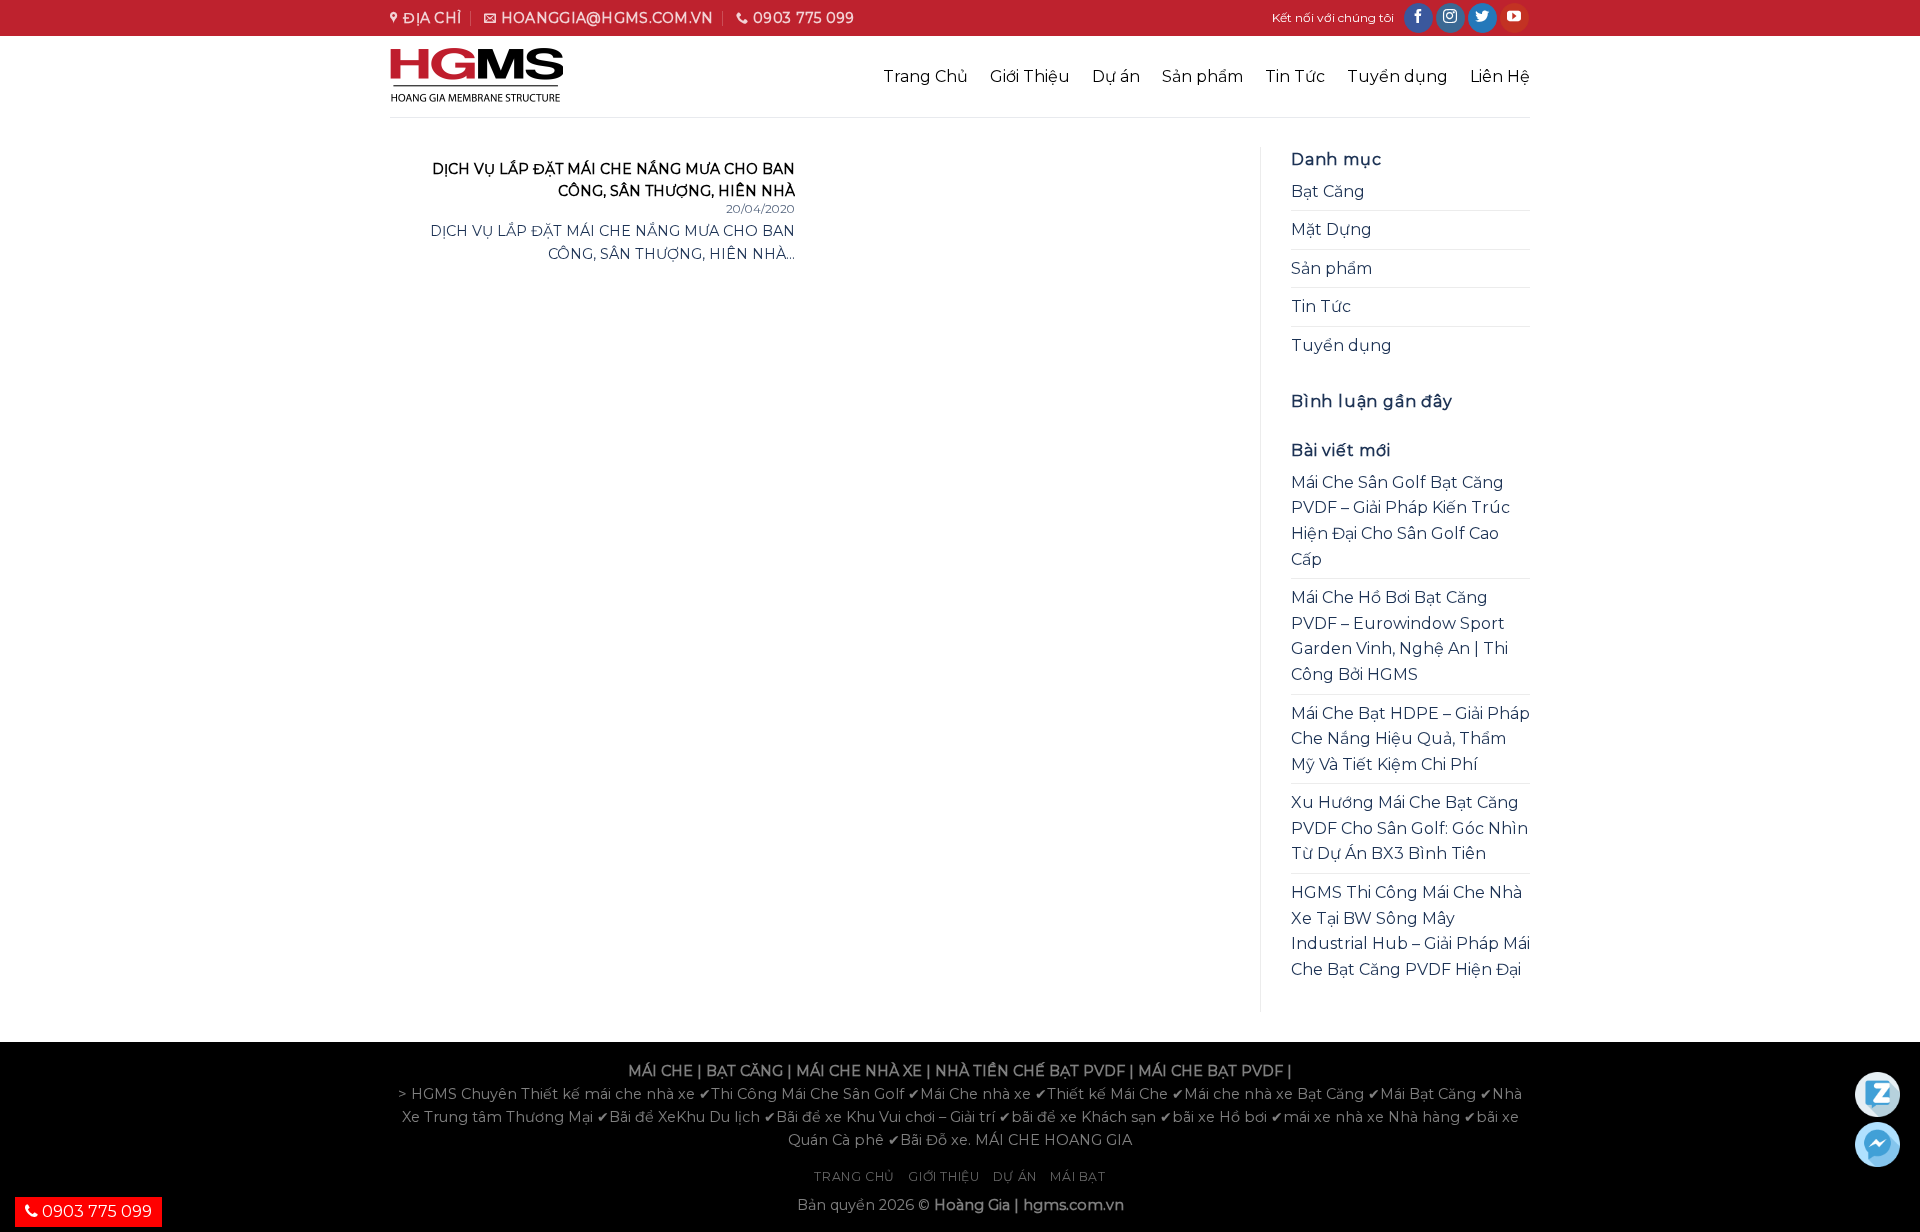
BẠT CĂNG (744, 1071)
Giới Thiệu (1030, 76)
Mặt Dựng (1331, 229)
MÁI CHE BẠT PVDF (1210, 1071)
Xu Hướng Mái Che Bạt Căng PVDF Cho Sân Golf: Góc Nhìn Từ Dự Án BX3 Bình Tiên (1409, 828)
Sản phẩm (1202, 76)
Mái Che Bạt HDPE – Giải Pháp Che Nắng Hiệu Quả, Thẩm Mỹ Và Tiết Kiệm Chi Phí (1410, 739)
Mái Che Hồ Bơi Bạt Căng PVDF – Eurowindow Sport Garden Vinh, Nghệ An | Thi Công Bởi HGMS (1399, 636)
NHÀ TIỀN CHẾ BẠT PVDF (1030, 1071)
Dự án (1116, 76)
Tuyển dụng (1397, 76)
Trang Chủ (925, 76)
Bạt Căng (1328, 191)
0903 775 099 (95, 1211)
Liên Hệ (1500, 76)
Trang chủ (854, 1176)
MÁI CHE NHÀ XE (859, 1071)
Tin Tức (1295, 76)
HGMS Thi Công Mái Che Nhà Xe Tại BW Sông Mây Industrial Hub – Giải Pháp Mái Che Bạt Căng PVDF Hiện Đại (1410, 931)
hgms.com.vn (1073, 1205)
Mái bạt (1077, 1176)
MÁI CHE (660, 1071)
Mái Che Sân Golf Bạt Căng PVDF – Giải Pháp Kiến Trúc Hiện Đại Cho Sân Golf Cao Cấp (1400, 521)
